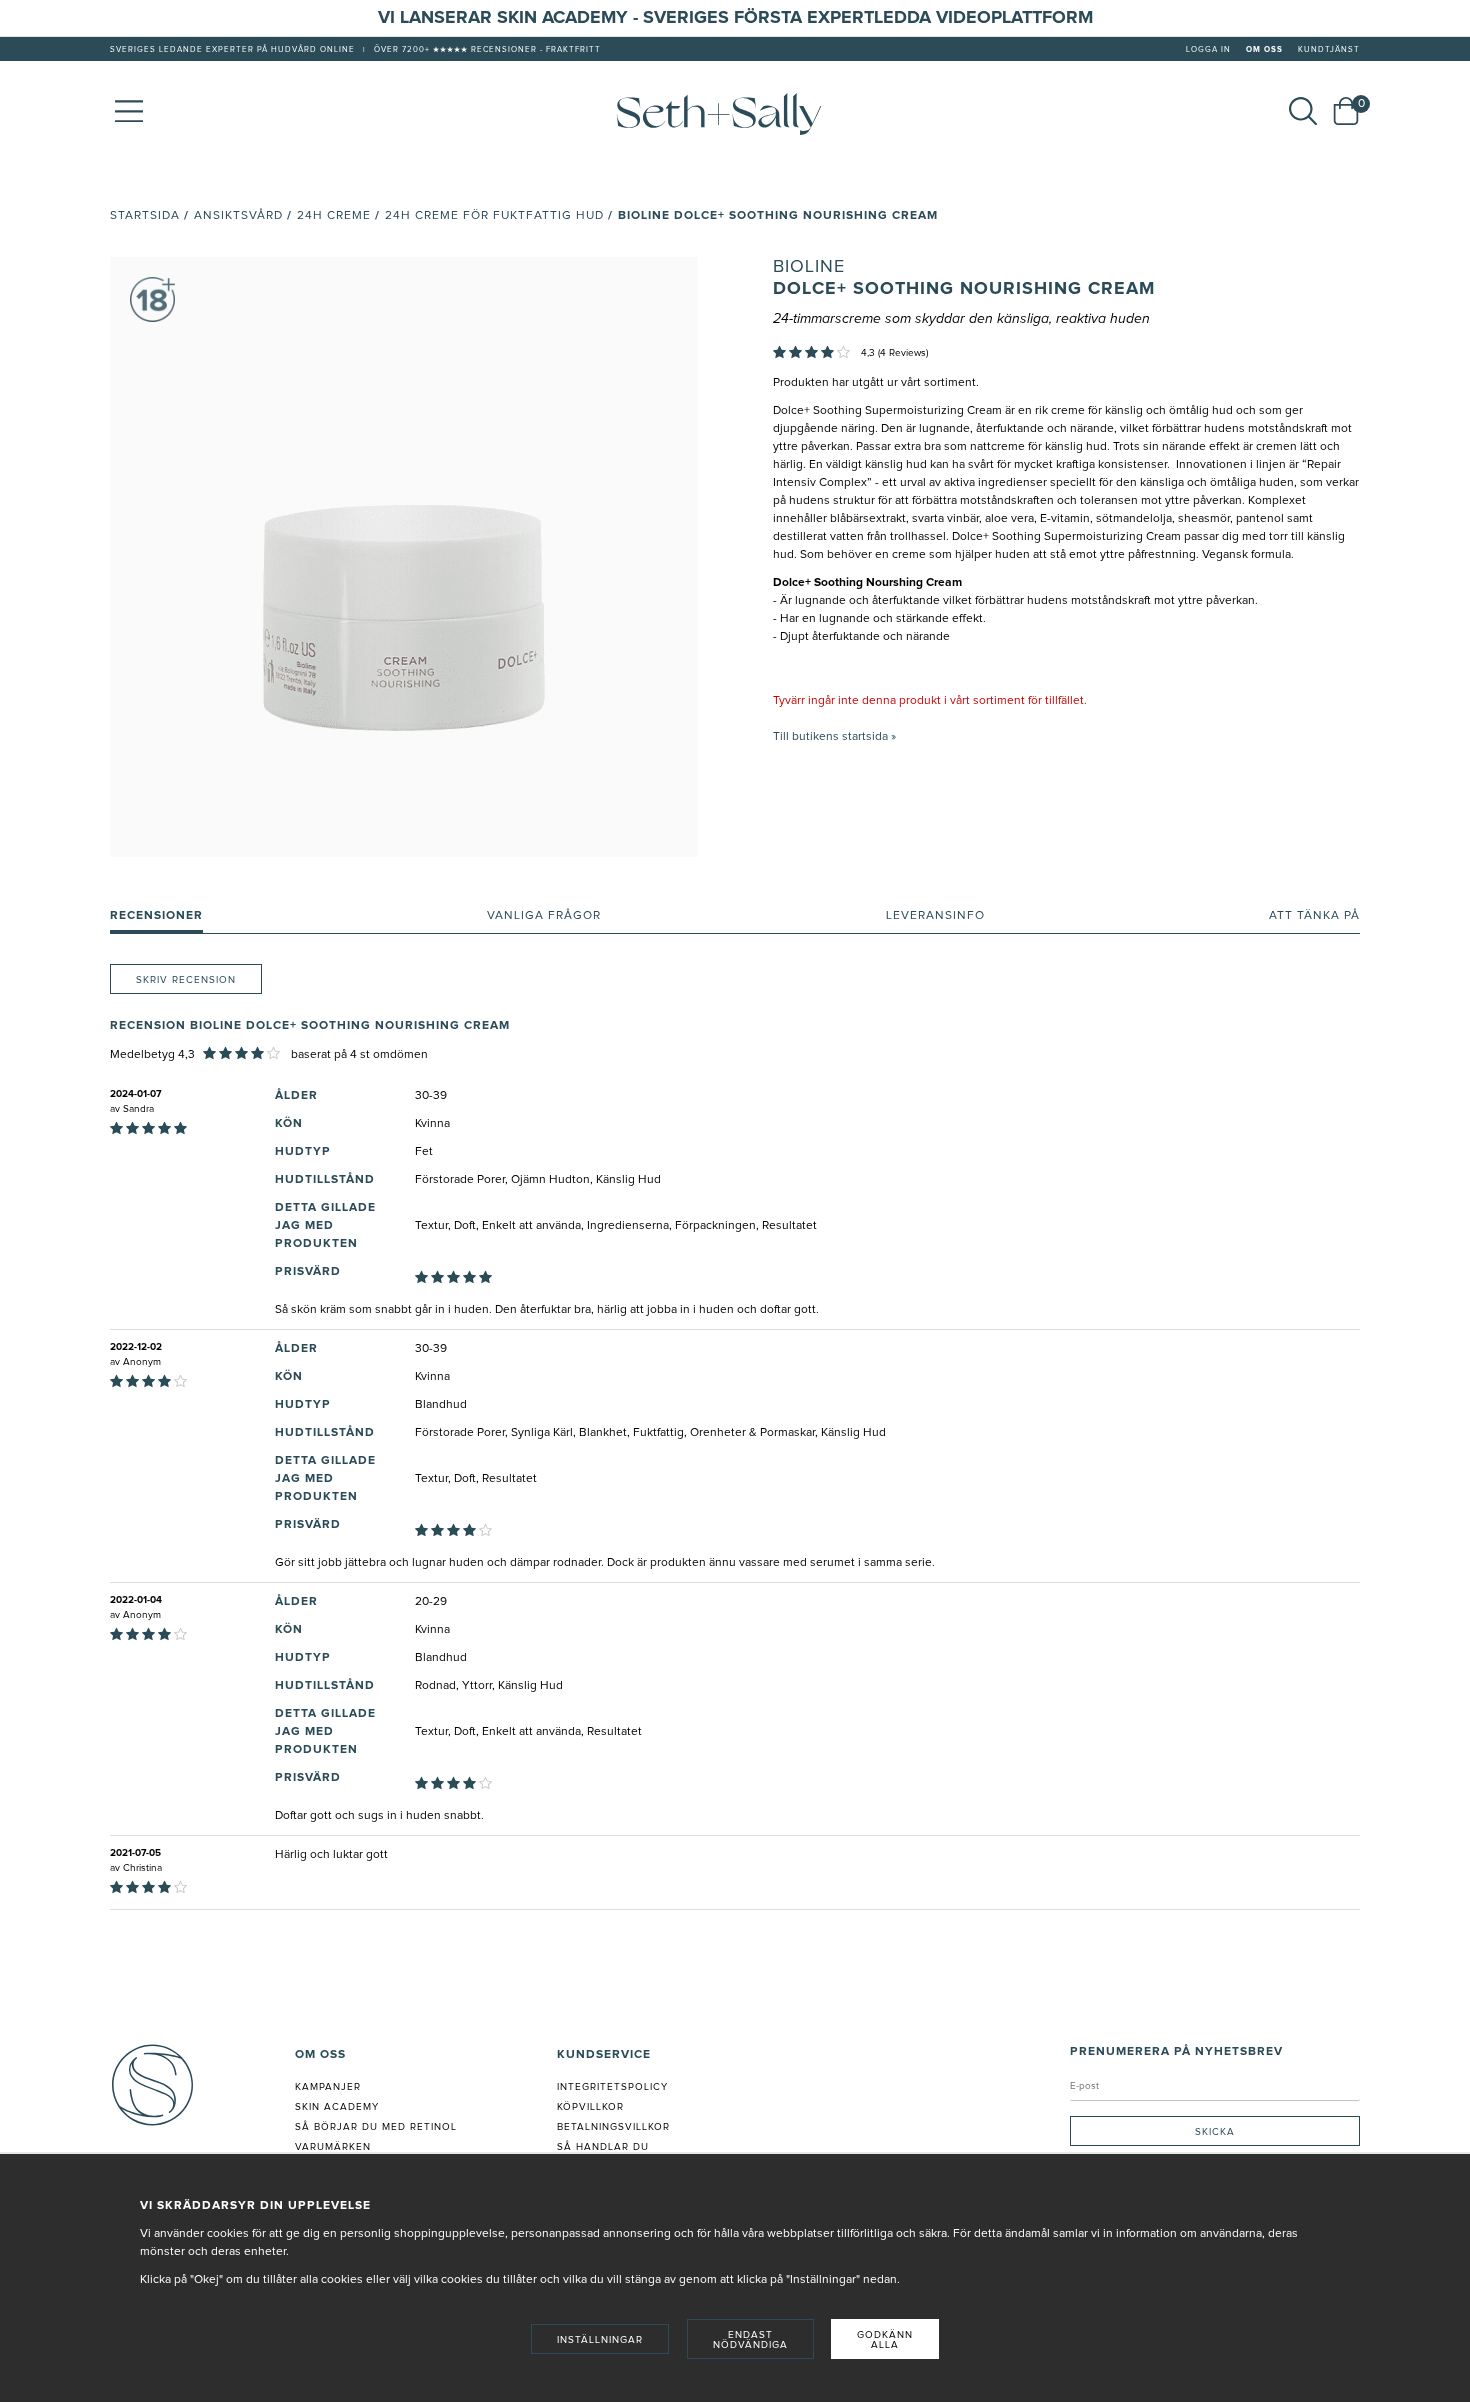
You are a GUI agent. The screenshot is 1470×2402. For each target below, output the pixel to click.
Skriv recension (186, 980)
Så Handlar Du (603, 2147)
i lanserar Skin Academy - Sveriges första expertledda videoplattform (741, 18)
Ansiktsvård (238, 216)
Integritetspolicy (612, 2087)
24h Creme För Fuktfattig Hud (494, 216)
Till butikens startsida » (834, 737)
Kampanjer (328, 2087)
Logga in (1208, 50)
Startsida (145, 216)
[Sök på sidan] (1303, 111)
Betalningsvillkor (613, 2127)
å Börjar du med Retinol (379, 2127)
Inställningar (600, 2340)
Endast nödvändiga (750, 2340)
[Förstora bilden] (404, 557)
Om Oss (1264, 50)
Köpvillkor (590, 2107)
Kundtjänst (1329, 50)
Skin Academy (337, 2107)
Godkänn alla (885, 2340)
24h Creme (334, 216)
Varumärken (333, 2147)
